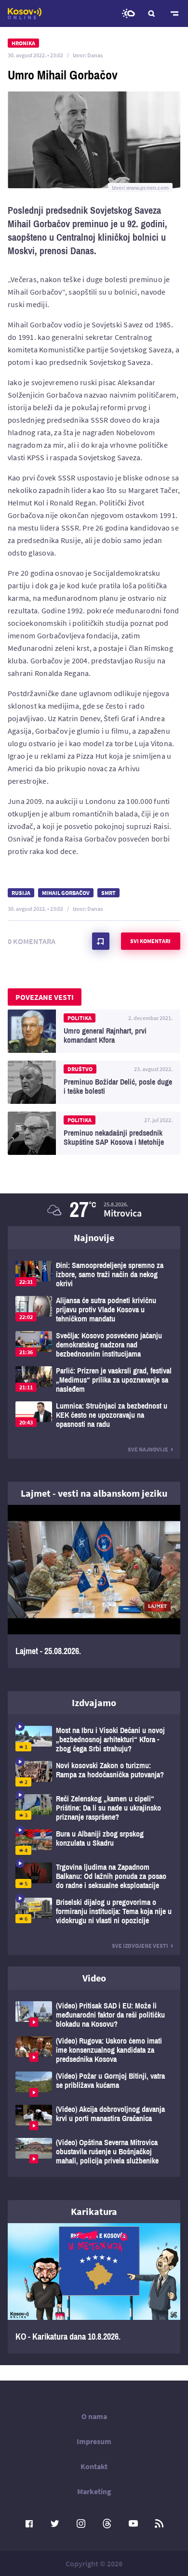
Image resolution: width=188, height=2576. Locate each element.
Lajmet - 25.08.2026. (94, 1586)
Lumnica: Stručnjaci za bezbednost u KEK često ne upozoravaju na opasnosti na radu (94, 1415)
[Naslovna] (25, 13)
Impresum (94, 2441)
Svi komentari (150, 941)
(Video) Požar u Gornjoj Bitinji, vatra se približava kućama (94, 2084)
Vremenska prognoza (128, 13)
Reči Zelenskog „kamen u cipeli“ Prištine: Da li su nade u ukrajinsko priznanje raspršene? (94, 1808)
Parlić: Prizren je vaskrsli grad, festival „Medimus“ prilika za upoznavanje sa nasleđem (94, 1380)
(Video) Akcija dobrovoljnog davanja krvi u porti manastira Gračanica (94, 2117)
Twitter (55, 2524)
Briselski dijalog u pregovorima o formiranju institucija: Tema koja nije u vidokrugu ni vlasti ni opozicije (94, 1911)
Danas (95, 55)
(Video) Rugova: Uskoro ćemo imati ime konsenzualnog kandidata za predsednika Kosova (94, 2050)
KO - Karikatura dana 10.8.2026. (94, 2288)
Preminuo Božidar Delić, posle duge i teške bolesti (94, 1082)
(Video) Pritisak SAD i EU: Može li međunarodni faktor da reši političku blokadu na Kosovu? (94, 2015)
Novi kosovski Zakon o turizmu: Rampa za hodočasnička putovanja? (94, 1774)
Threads (107, 2524)
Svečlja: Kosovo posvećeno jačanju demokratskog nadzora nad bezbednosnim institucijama (94, 1345)
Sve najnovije (148, 1449)
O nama (94, 2416)
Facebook (29, 2524)
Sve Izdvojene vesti (140, 1946)
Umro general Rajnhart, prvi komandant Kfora (94, 1031)
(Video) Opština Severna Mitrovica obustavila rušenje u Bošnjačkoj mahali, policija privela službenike (94, 2152)
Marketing (94, 2491)
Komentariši (101, 941)
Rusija (21, 893)
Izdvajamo (94, 1702)
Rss (159, 2524)
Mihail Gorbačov (66, 893)
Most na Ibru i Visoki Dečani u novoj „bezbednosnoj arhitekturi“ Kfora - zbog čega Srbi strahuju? (94, 1740)
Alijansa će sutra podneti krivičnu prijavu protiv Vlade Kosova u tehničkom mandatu (94, 1310)
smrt (108, 893)
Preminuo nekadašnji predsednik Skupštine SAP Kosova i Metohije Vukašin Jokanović (94, 1133)
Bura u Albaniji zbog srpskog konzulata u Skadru (94, 1842)
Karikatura (94, 2211)
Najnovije (94, 1237)
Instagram (81, 2524)
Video (94, 1978)
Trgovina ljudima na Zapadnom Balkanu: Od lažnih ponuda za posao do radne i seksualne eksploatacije (94, 1876)
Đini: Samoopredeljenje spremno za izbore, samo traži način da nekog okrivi (94, 1275)
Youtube (133, 2524)
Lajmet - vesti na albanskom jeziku (94, 1493)
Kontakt (94, 2466)
